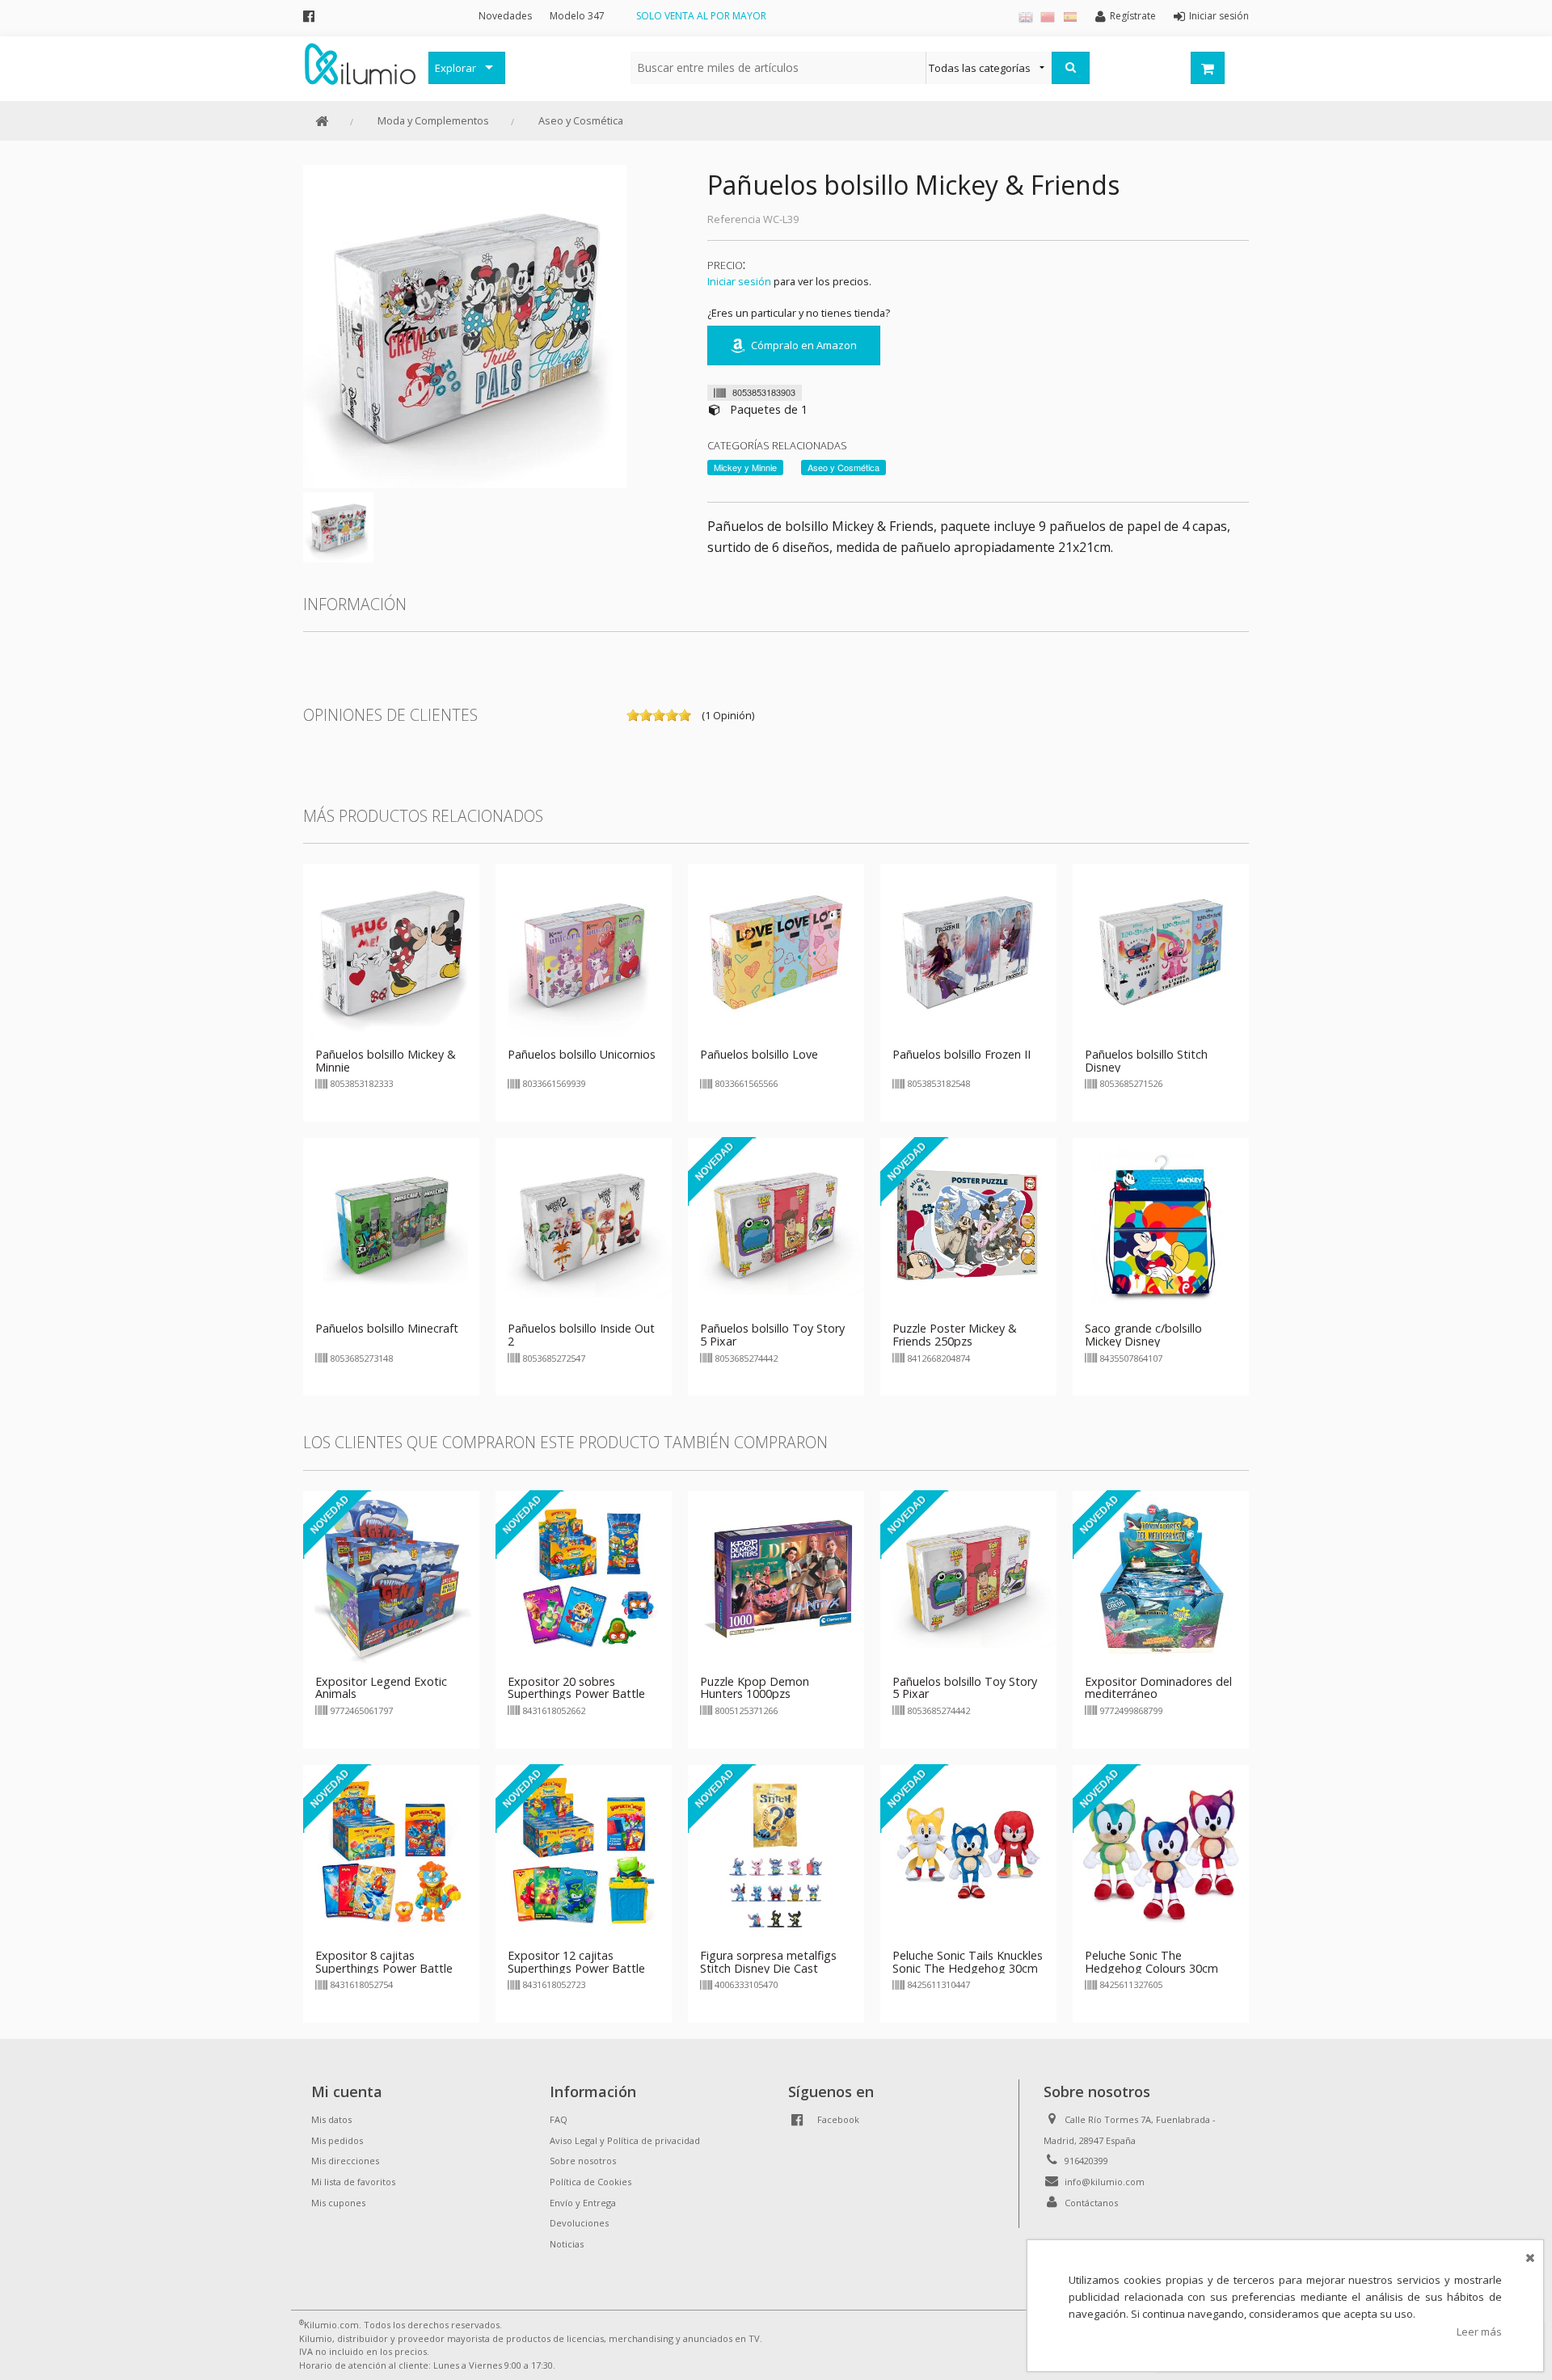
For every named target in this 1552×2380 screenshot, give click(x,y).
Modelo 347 (577, 16)
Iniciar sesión (739, 281)
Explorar (455, 68)
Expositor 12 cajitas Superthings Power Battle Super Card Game (576, 1968)
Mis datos (331, 2119)
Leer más (1479, 2332)
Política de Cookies (590, 2182)
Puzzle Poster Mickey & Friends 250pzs (955, 1335)
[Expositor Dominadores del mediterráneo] (1161, 1578)
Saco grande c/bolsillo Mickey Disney (1143, 1335)
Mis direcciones (345, 2161)
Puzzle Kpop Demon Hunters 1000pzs (755, 1688)
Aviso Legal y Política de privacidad (625, 2140)
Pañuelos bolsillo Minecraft (387, 1328)
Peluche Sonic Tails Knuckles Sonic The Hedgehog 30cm (968, 1962)
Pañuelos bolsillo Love (759, 1054)
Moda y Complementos (433, 120)
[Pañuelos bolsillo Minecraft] (391, 1225)
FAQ (559, 2119)
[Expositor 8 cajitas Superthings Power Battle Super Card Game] (391, 1851)
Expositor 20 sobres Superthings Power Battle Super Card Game (576, 1694)
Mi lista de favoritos (353, 2182)
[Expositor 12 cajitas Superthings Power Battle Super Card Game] (584, 1851)
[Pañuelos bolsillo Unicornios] (584, 950)
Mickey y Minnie (745, 467)
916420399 (1086, 2161)
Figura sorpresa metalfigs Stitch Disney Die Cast (768, 1962)
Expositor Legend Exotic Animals (381, 1688)
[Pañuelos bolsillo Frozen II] (968, 950)
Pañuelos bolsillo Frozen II (962, 1054)
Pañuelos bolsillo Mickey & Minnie (386, 1061)
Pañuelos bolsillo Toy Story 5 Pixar (772, 1335)
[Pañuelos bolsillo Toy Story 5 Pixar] (776, 1225)
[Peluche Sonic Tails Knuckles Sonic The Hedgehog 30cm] (968, 1851)
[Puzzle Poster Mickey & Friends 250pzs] (968, 1225)
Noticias (567, 2244)
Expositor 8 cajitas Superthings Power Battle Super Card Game (384, 1968)
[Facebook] (309, 16)
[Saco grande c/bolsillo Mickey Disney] (1161, 1225)
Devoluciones (579, 2223)
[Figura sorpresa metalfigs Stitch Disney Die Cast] (776, 1851)
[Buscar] (1071, 68)
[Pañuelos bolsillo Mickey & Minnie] (391, 950)
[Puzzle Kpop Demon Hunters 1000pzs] (776, 1578)
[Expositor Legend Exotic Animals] (391, 1578)
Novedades (505, 16)
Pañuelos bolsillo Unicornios (582, 1054)
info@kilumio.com (1105, 2182)
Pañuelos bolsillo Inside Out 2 (581, 1335)
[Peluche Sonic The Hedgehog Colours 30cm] (1161, 1851)
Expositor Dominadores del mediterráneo (1158, 1688)
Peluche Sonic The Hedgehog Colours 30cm (1151, 1962)
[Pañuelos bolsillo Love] (776, 950)
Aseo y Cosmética (581, 120)
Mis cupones (338, 2203)
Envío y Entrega (583, 2203)
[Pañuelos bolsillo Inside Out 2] (584, 1225)
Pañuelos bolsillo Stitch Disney (1146, 1061)
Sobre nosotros (583, 2161)
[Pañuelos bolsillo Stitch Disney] (1161, 950)
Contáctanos (1091, 2203)
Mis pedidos (337, 2140)
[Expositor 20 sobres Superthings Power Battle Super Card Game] (584, 1578)
